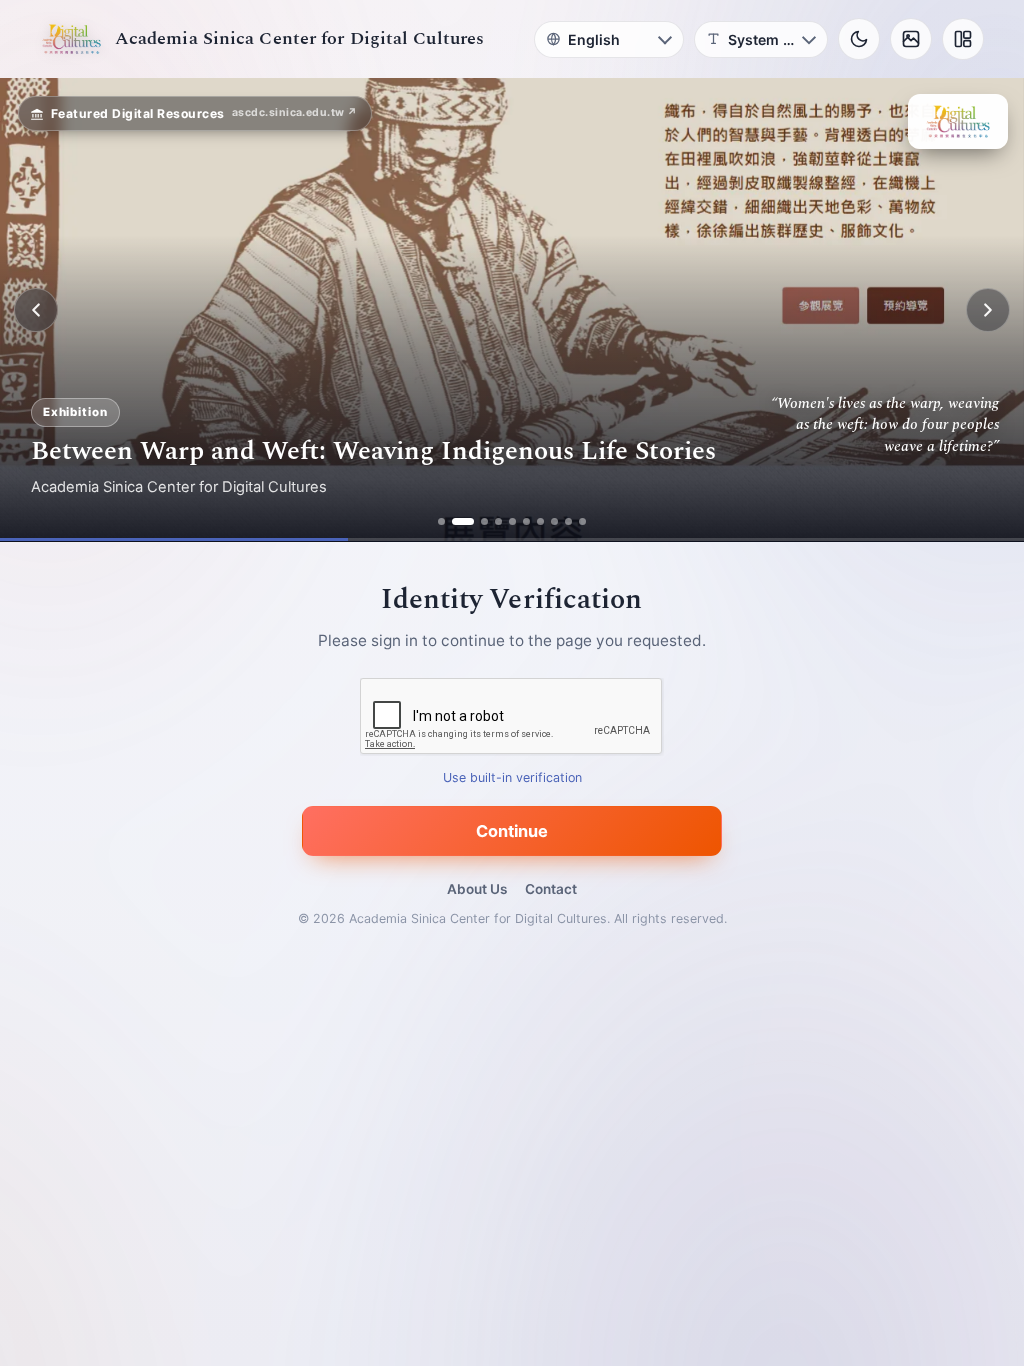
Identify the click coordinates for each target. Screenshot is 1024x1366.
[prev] (36, 310)
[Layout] (963, 39)
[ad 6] (526, 521)
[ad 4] (498, 521)
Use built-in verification (512, 778)
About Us (477, 889)
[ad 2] (463, 521)
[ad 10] (582, 521)
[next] (988, 310)
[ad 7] (540, 521)
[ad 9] (568, 521)
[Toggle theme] (859, 39)
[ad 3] (484, 521)
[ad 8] (554, 521)
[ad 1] (441, 521)
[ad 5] (512, 521)
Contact (551, 889)
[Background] (911, 39)
